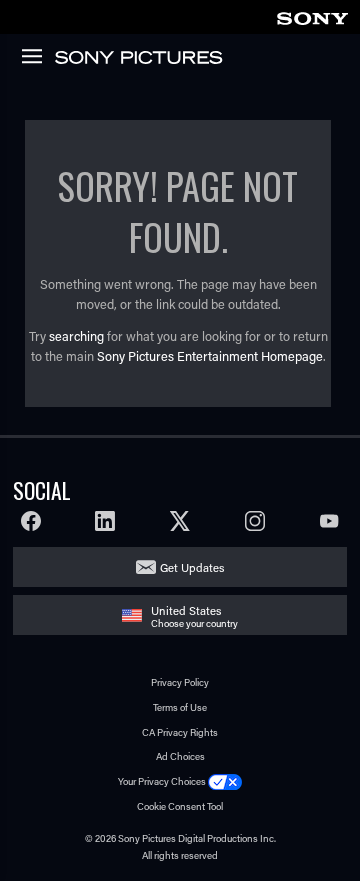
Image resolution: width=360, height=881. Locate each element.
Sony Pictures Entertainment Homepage (210, 356)
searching (76, 336)
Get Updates (192, 567)
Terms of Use (180, 707)
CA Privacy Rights (180, 732)
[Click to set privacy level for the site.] (225, 781)
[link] (312, 15)
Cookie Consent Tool (180, 806)
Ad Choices (180, 756)
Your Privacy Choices (162, 781)
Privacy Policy (180, 682)
